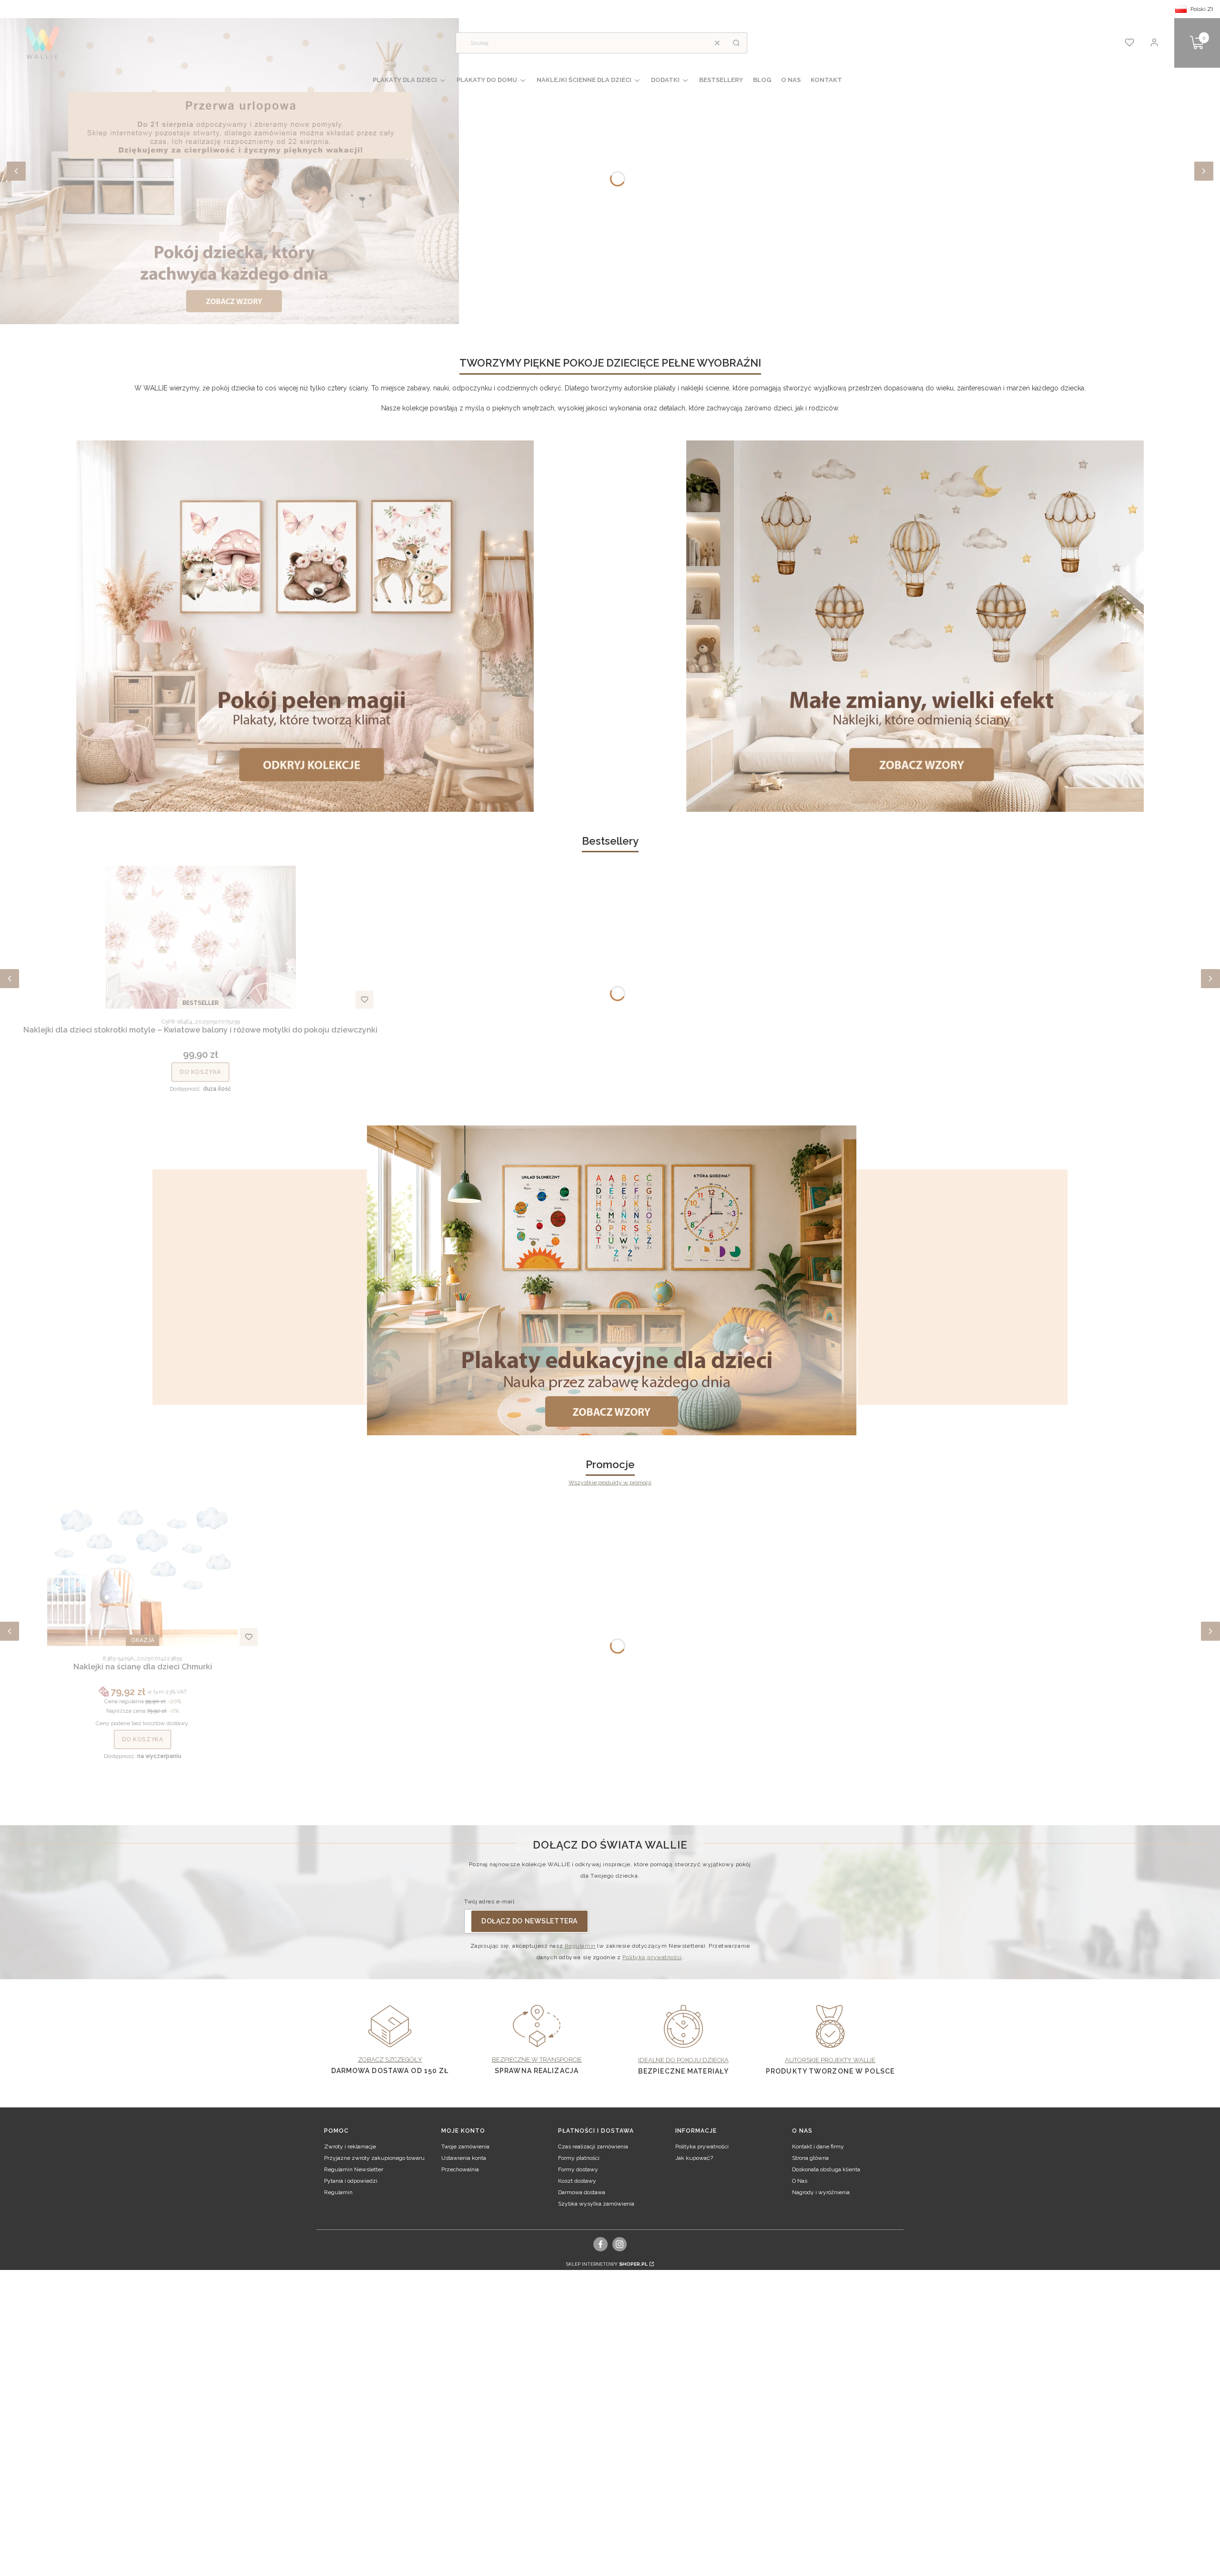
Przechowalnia (460, 2169)
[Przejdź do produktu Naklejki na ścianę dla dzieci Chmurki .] (142, 1574)
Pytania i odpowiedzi (351, 2181)
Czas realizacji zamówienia (593, 2147)
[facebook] (601, 2244)
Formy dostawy (578, 2169)
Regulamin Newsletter (354, 2169)
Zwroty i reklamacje (350, 2147)
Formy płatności (579, 2158)
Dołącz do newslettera (529, 1921)
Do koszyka (200, 1072)
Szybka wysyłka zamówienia (596, 2204)
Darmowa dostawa (582, 2192)
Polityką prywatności (652, 1957)
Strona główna (810, 2158)
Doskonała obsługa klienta (826, 2169)
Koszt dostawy (577, 2181)
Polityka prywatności (702, 2147)
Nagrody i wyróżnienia (821, 2192)
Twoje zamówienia (465, 2147)
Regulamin (580, 1946)
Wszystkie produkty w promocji (610, 1482)
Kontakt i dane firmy (818, 2147)
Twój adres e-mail (489, 1901)
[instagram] (620, 2244)
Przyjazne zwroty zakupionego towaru (374, 2158)
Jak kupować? (694, 2158)
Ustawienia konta (464, 2158)
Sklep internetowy (607, 2264)
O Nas (800, 2181)
